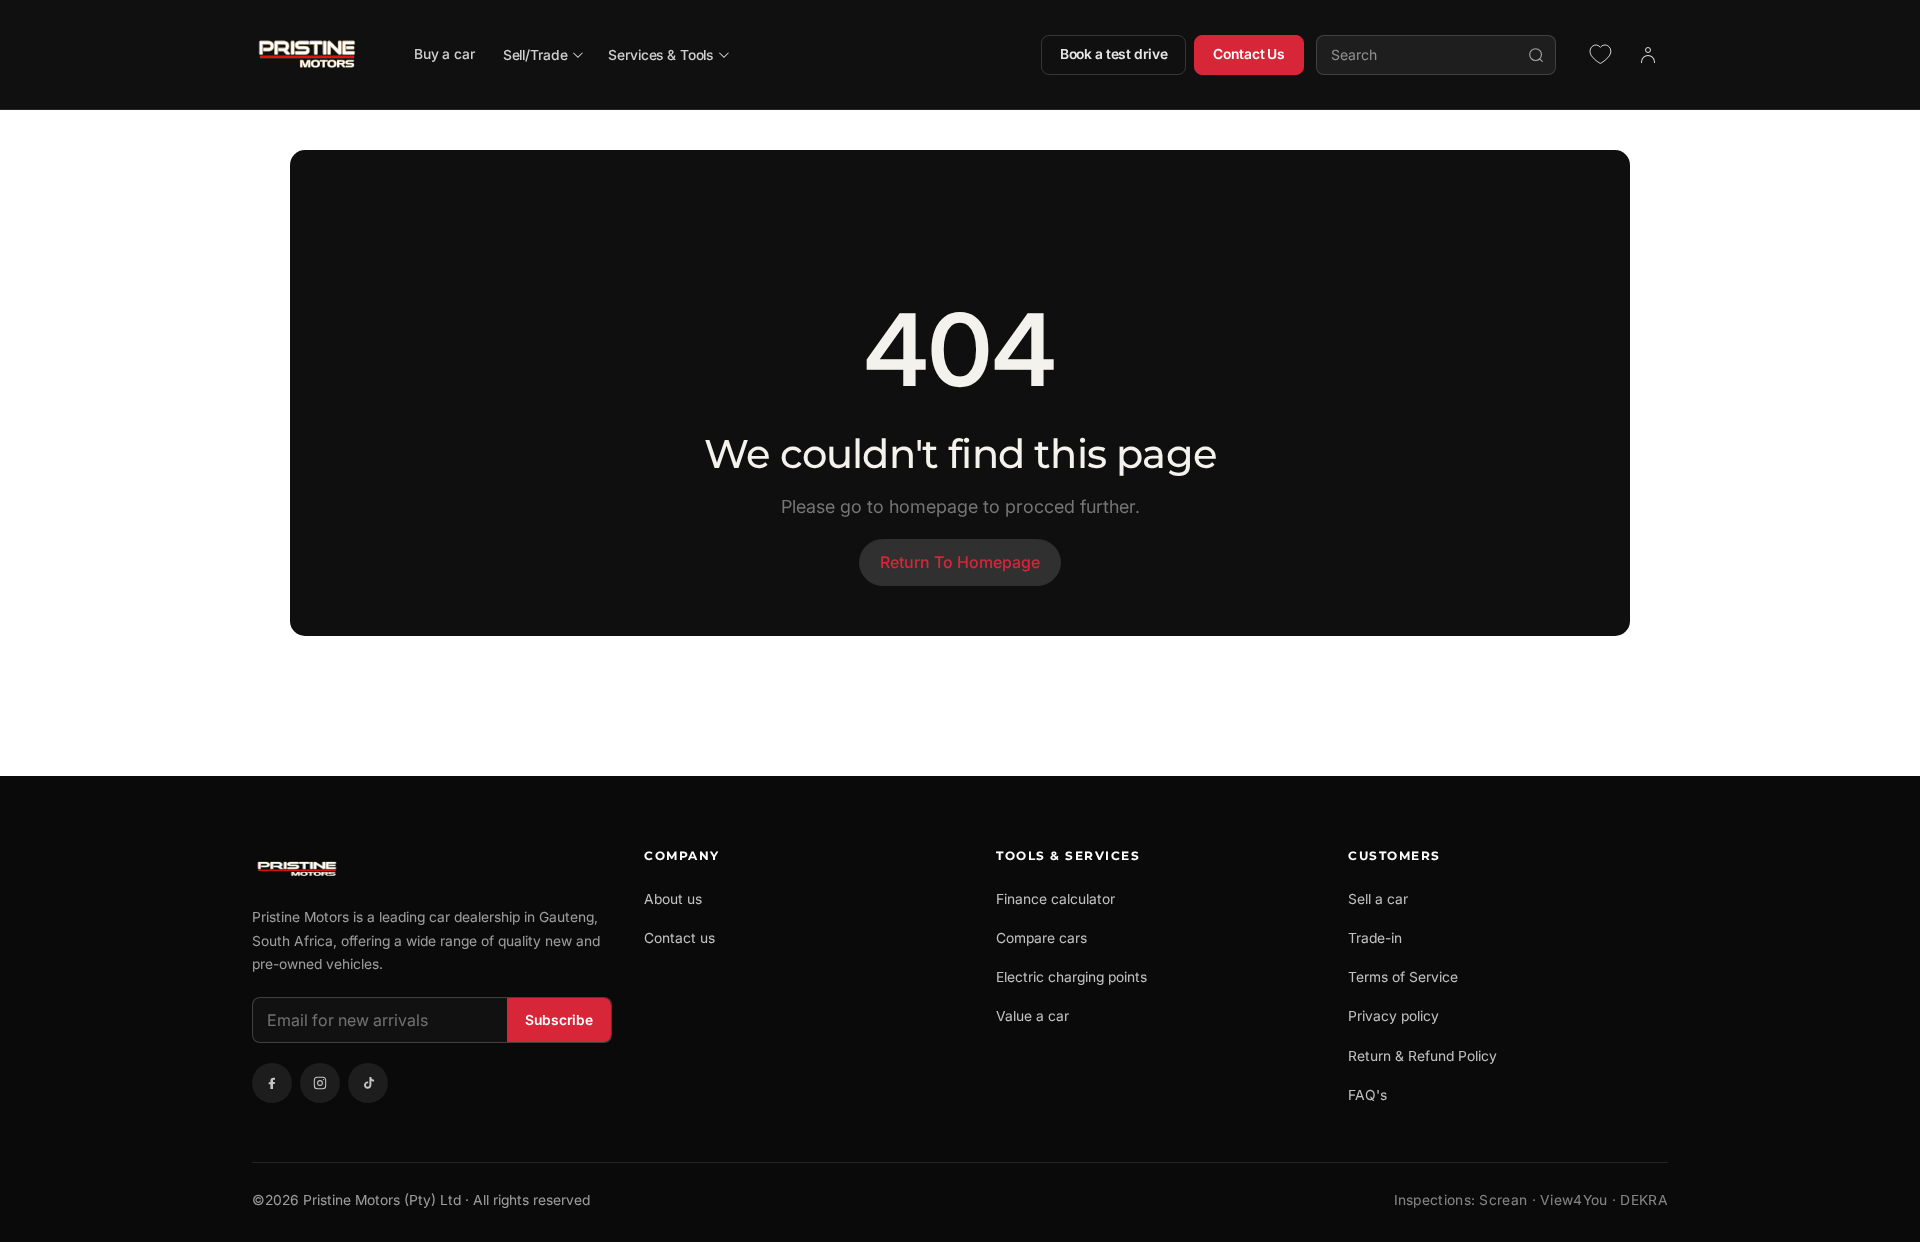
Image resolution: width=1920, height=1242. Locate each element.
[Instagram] (320, 1083)
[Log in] (1648, 55)
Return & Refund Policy (1422, 1056)
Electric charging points (1071, 977)
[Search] (1536, 55)
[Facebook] (272, 1083)
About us (673, 899)
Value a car (1032, 1016)
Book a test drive (1114, 54)
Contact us (679, 938)
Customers (1394, 855)
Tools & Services (1068, 855)
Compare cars (1041, 938)
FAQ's (1367, 1095)
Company (682, 855)
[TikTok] (368, 1083)
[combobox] (1436, 55)
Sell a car (1378, 899)
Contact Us (1249, 54)
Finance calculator (1055, 899)
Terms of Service (1403, 977)
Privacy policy (1393, 1016)
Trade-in (1375, 938)
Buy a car (444, 54)
